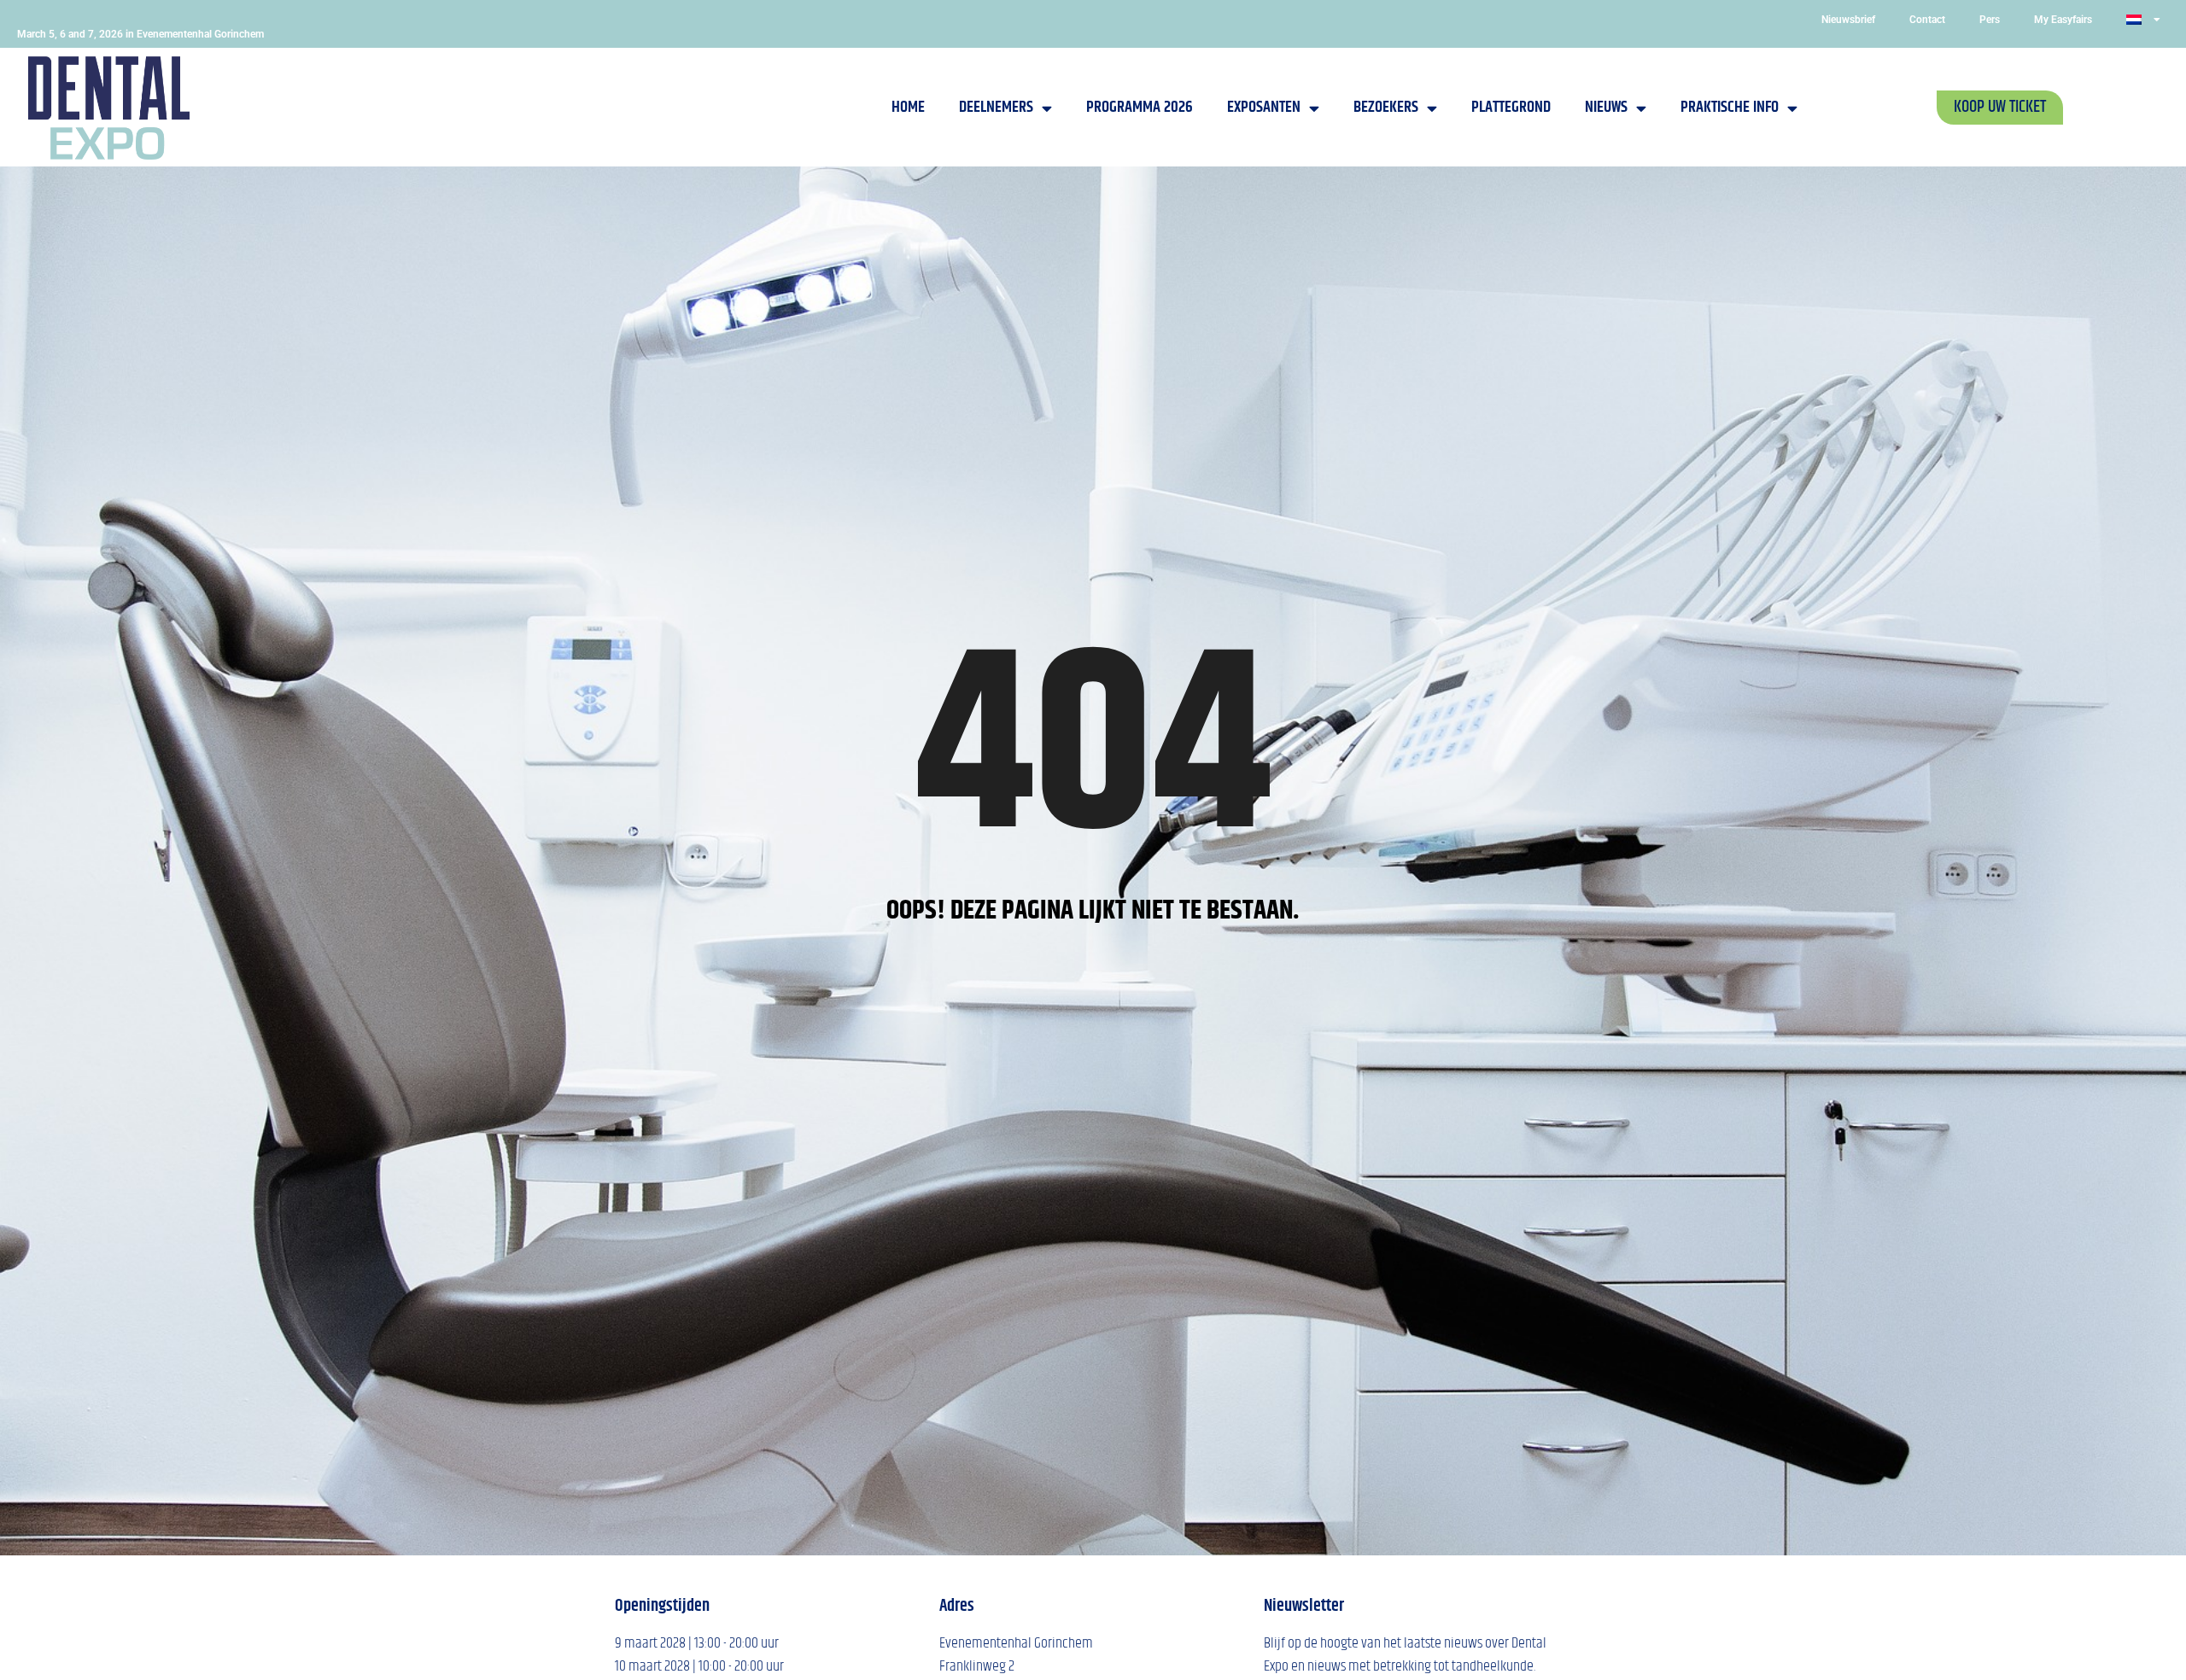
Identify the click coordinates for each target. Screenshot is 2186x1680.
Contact (1927, 20)
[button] (2000, 108)
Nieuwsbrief (1848, 20)
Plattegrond (1511, 107)
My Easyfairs (2063, 20)
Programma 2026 (1140, 107)
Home (908, 107)
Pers (1990, 20)
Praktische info (1730, 107)
